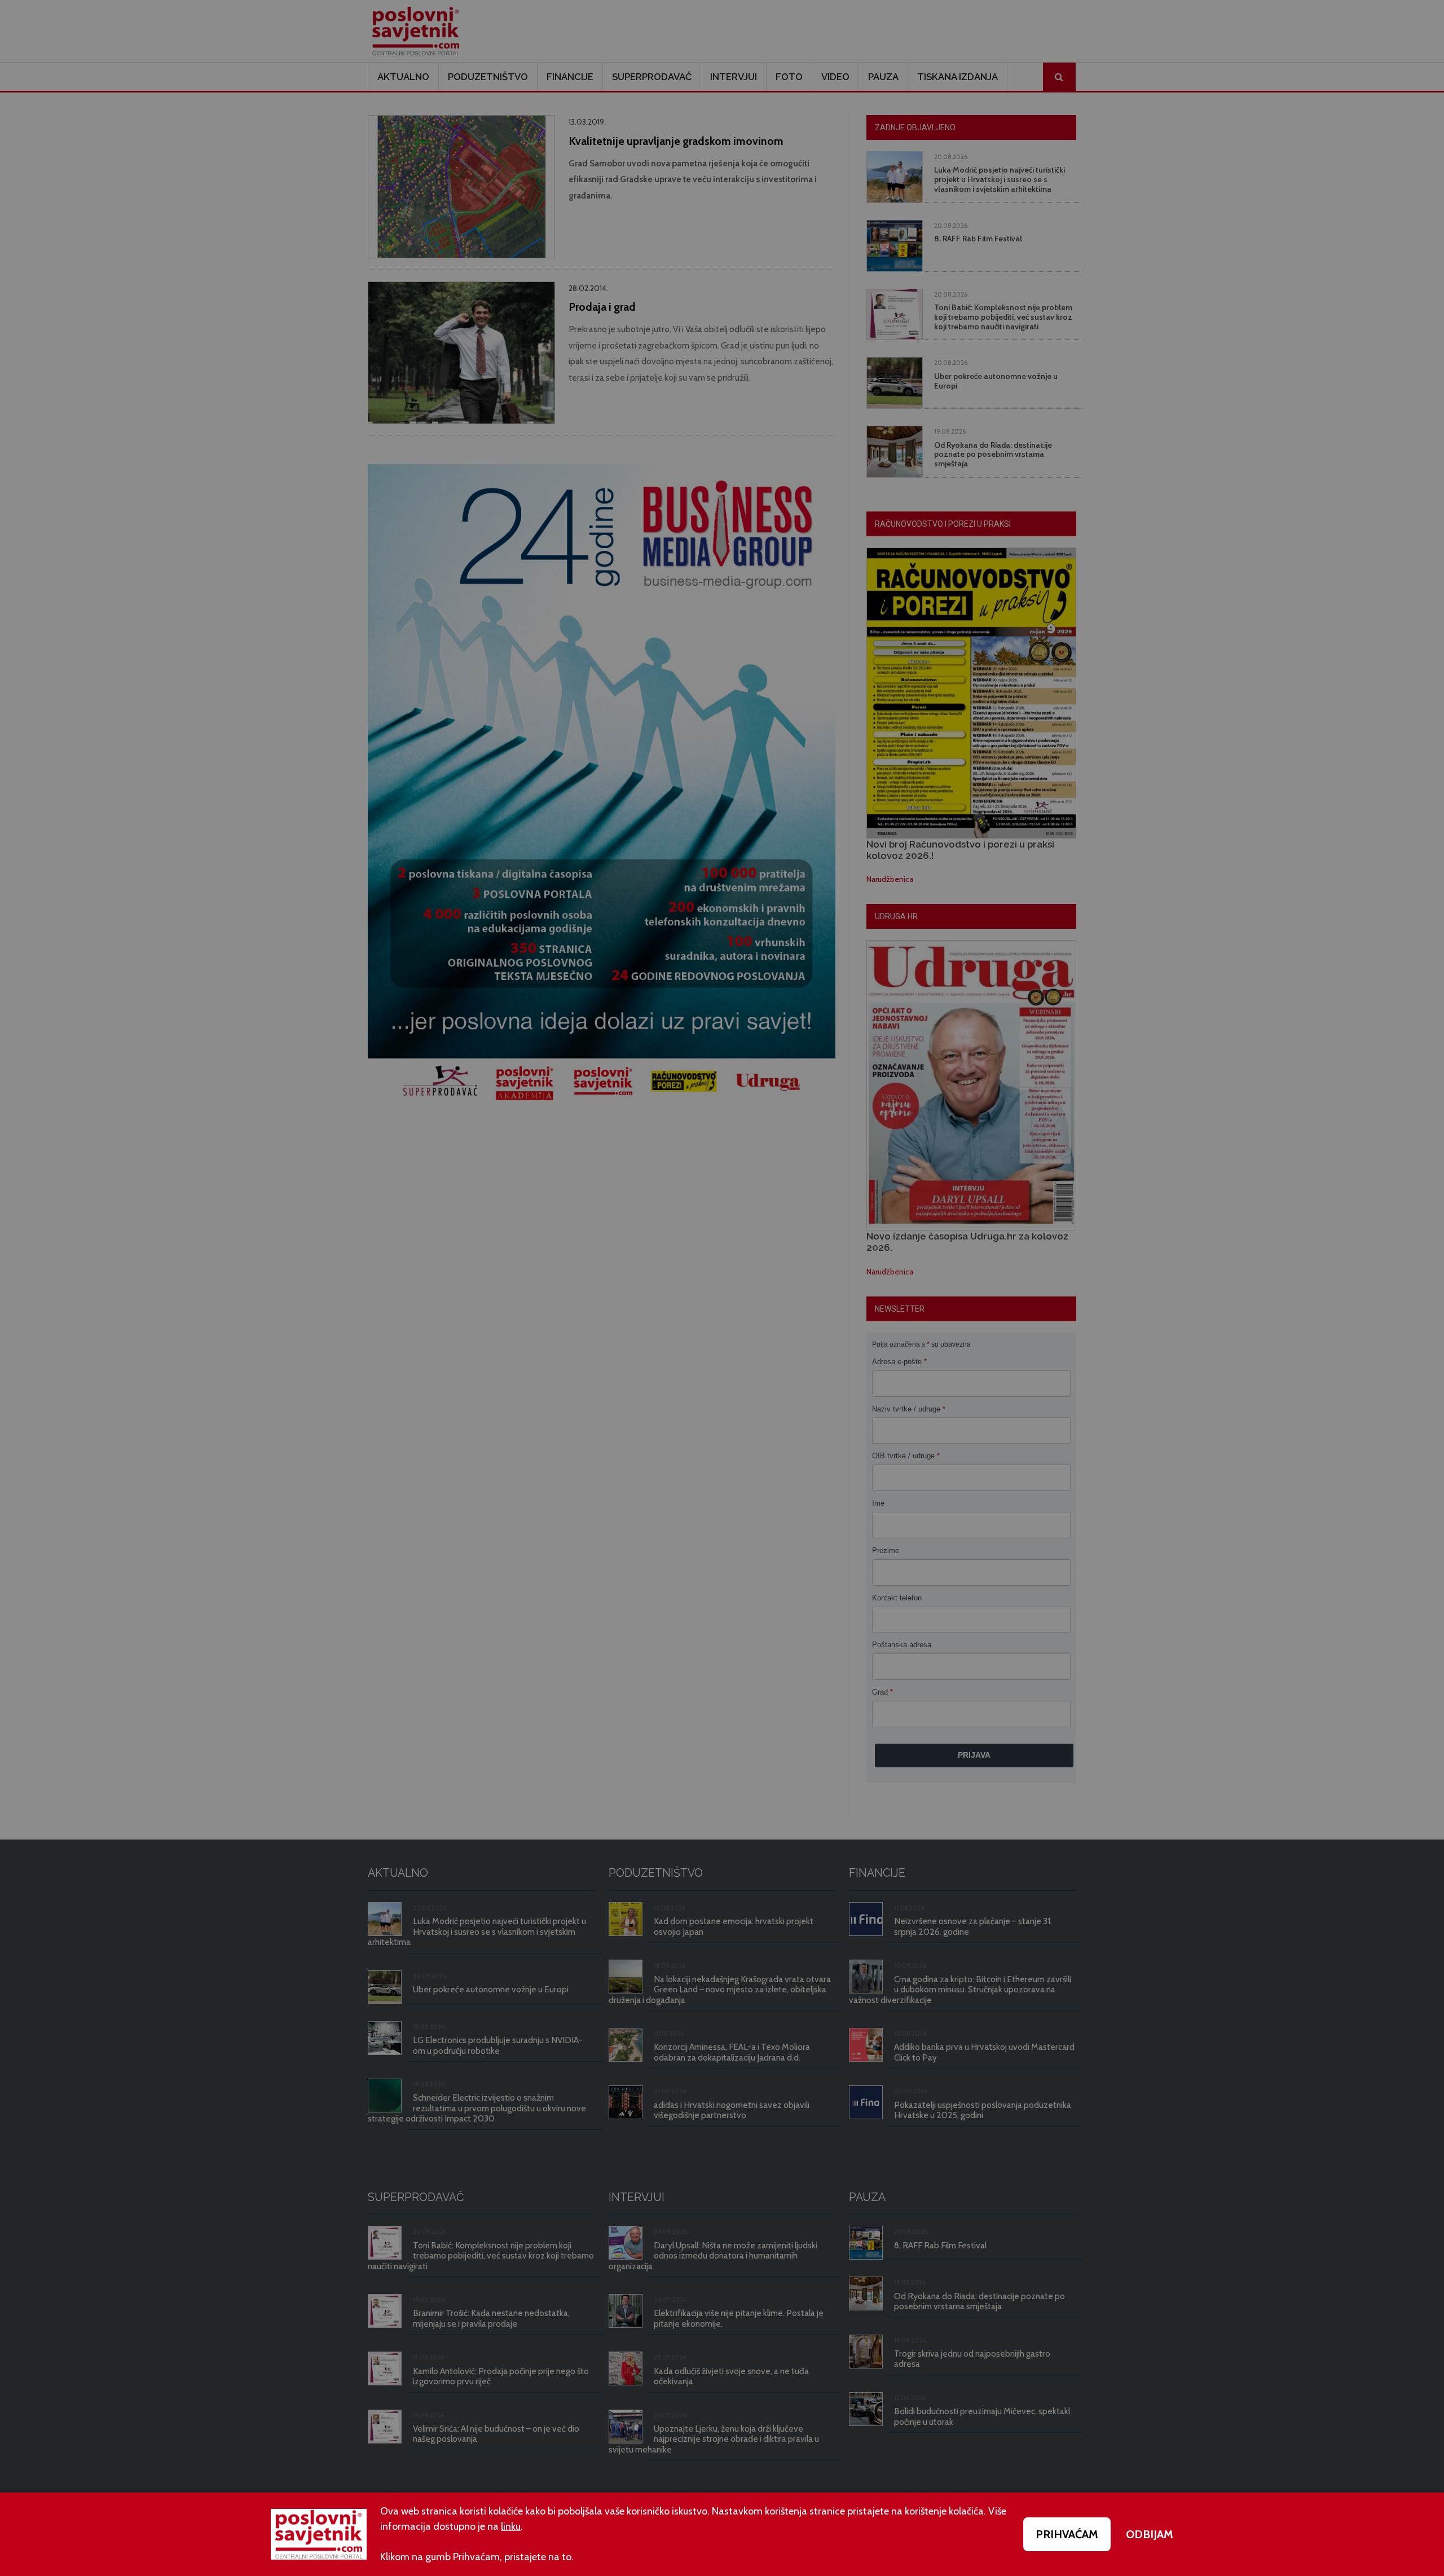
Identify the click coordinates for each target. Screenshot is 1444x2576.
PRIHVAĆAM (1067, 2534)
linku (511, 2526)
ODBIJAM (1150, 2534)
